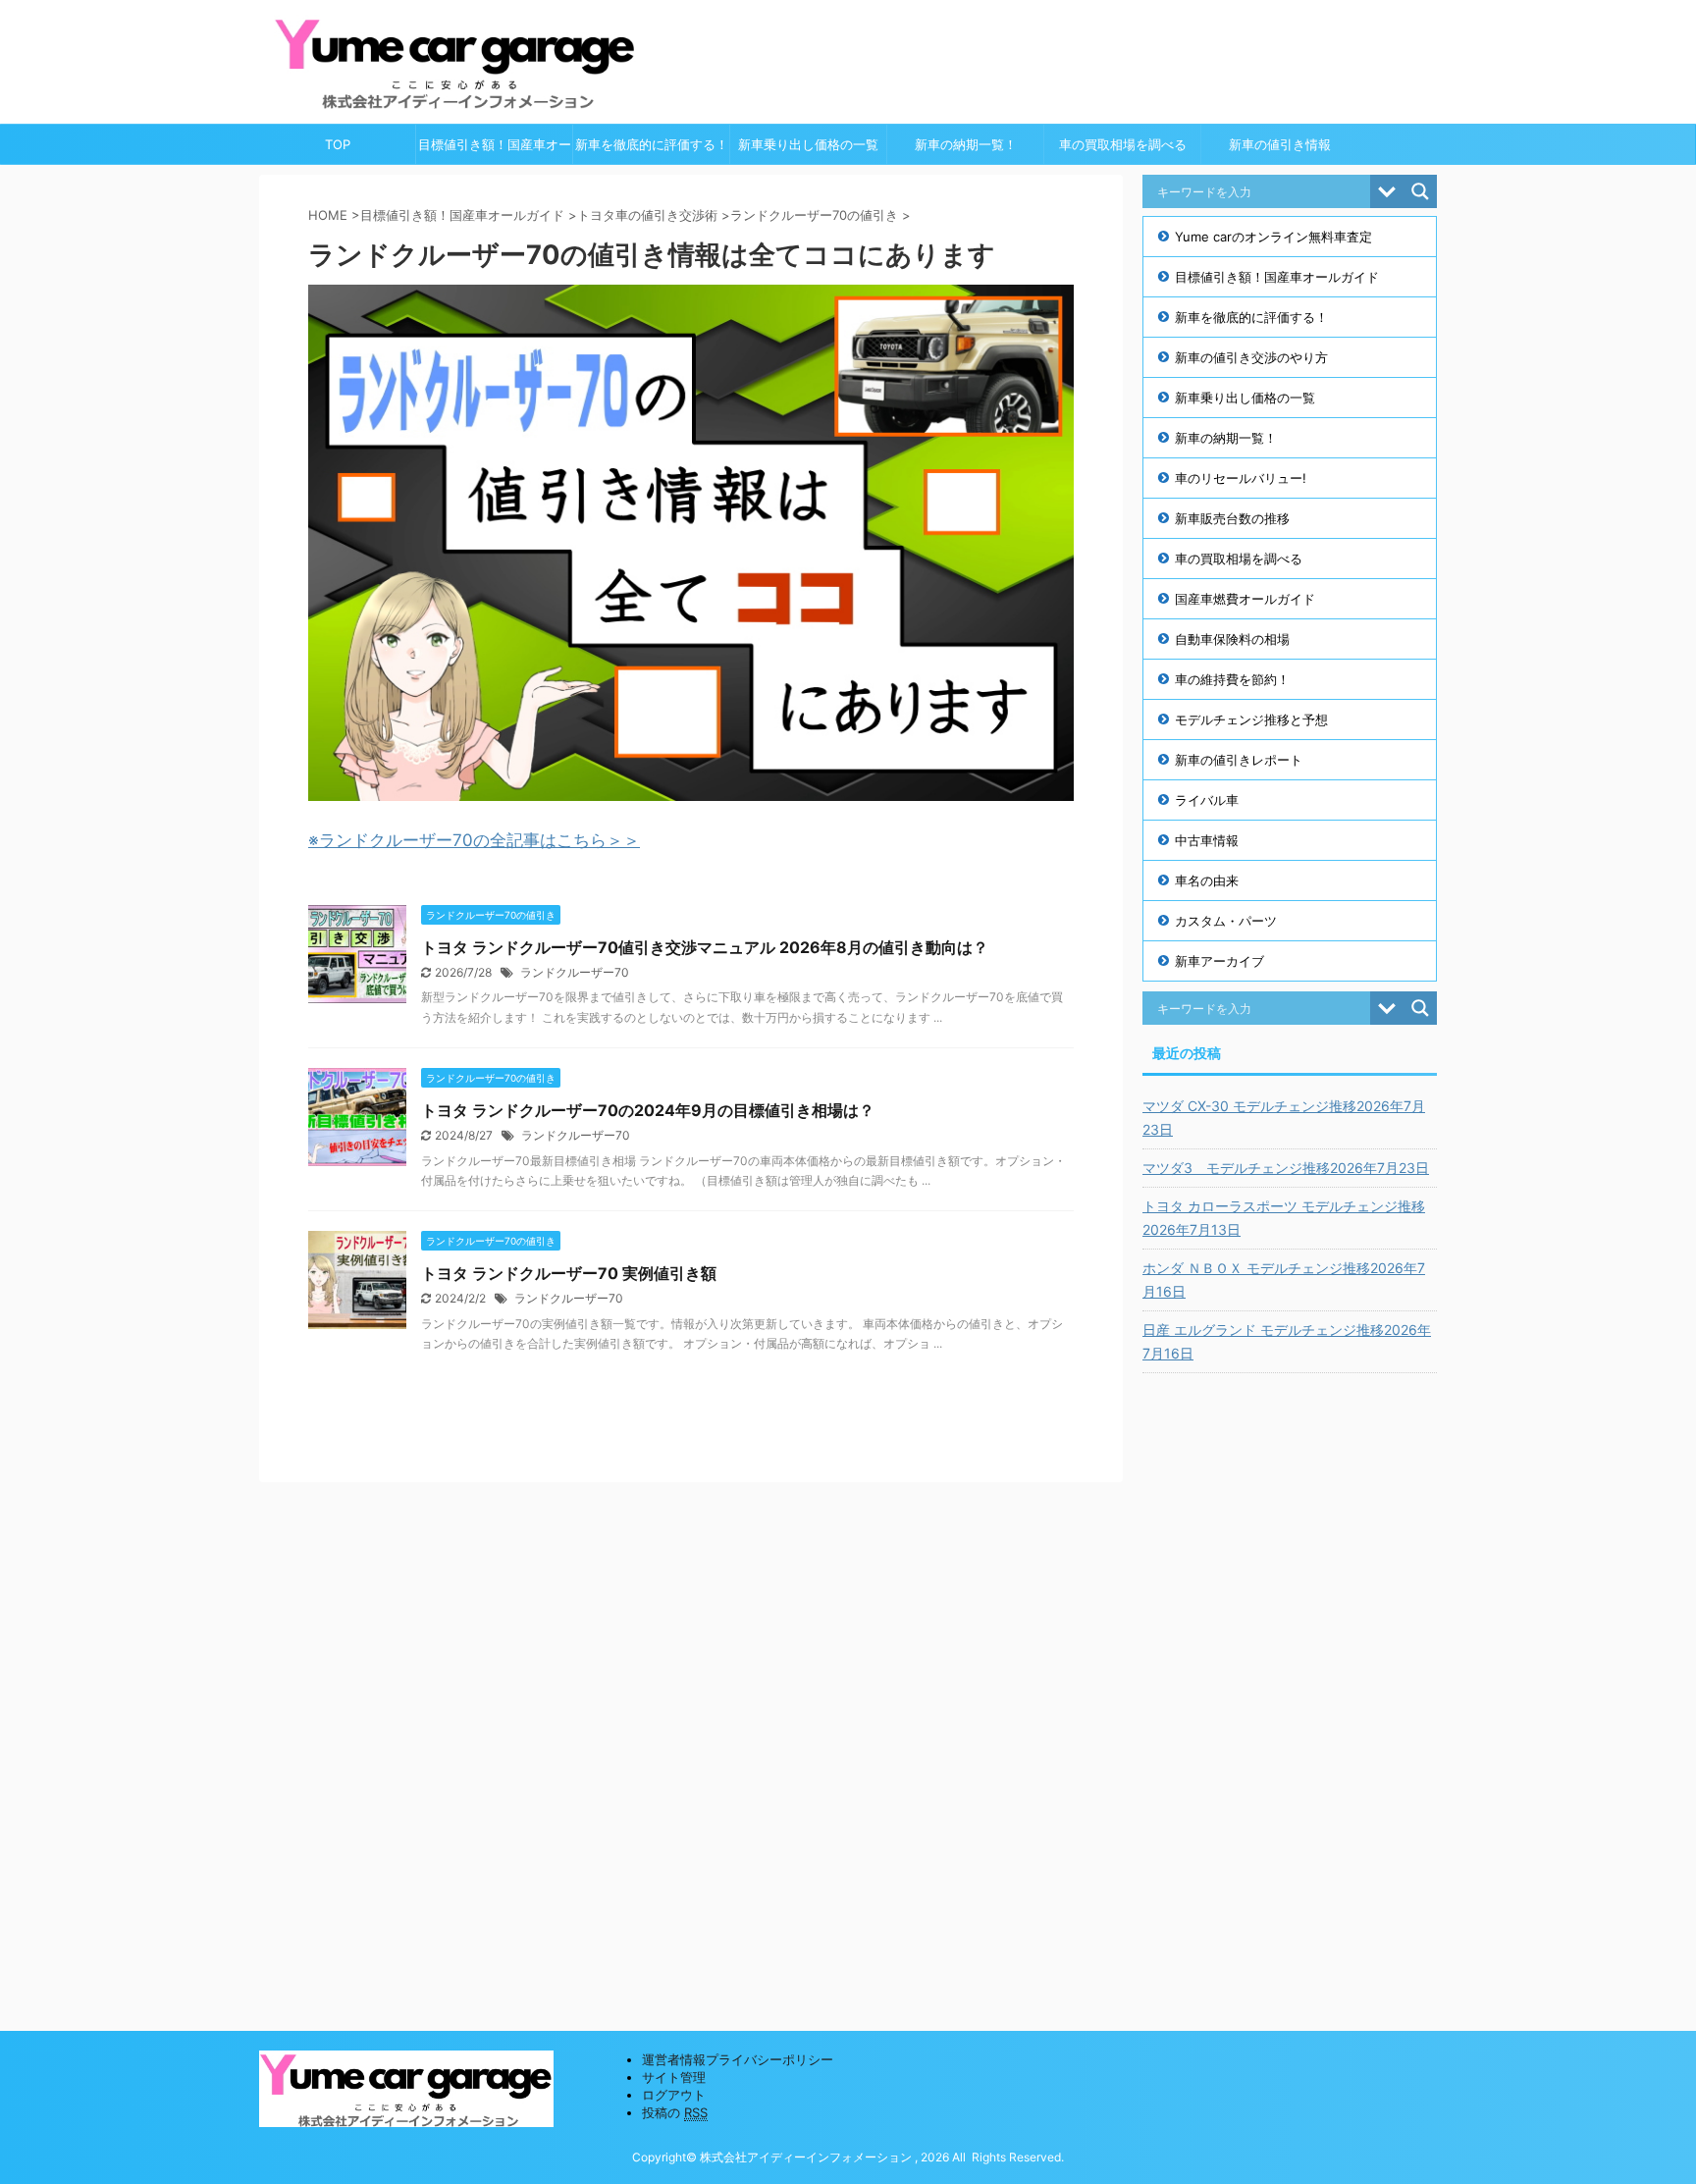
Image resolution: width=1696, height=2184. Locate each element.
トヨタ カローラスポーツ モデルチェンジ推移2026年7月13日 (1284, 1218)
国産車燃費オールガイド (1245, 599)
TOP (338, 144)
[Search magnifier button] (1420, 191)
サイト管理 (674, 2077)
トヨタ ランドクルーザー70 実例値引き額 (569, 1273)
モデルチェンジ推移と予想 (1251, 719)
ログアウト (674, 2095)
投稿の (675, 2112)
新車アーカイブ (1219, 961)
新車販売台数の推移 (1232, 518)
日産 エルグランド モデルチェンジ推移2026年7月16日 (1287, 1341)
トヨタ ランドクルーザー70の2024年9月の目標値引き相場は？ (648, 1110)
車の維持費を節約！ (1232, 679)
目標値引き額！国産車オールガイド (495, 150)
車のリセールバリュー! (1241, 478)
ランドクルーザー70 (575, 972)
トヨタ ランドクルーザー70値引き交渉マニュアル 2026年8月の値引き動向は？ (705, 947)
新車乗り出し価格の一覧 (808, 144)
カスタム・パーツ (1226, 921)
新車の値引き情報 (1280, 144)
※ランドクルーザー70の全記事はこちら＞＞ (474, 840)
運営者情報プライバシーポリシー (738, 2059)
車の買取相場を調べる (1123, 144)
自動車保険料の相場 (1232, 639)
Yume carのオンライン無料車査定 (1273, 237)
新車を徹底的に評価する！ (652, 144)
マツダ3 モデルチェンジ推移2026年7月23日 (1286, 1168)
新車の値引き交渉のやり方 (1251, 357)
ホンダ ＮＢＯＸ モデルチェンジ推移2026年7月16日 (1284, 1279)
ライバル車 (1207, 800)
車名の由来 (1207, 880)
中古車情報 (1207, 840)
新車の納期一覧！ (966, 144)
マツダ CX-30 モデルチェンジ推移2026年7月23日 (1284, 1118)
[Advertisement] (1290, 1687)
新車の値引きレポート (1239, 760)
